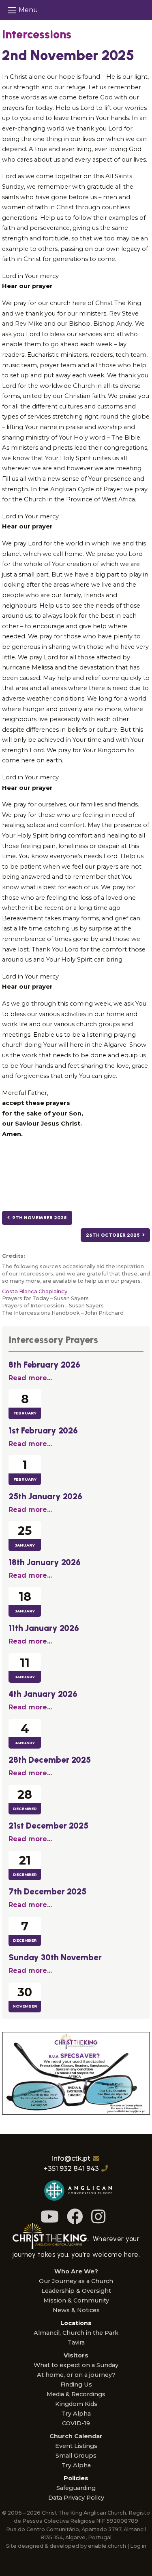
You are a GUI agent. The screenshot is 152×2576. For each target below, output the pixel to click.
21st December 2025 (48, 1826)
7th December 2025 (47, 1891)
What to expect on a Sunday (76, 2365)
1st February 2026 (43, 1430)
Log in (138, 2546)
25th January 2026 (45, 1496)
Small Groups (76, 2456)
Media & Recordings (76, 2394)
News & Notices (76, 2310)
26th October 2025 (114, 1235)
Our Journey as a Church (76, 2281)
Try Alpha (76, 2414)
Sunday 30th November (55, 1957)
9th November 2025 (38, 1218)
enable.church (107, 2546)
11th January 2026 (44, 1628)
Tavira (76, 2342)
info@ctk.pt (71, 2158)
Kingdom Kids (76, 2404)
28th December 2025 (50, 1760)
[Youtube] (50, 2217)
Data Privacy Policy (76, 2498)
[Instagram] (98, 2217)
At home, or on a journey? (76, 2375)
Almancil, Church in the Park (76, 2333)
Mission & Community (76, 2300)
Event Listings (76, 2446)
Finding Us (76, 2384)
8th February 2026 (44, 1365)
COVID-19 (76, 2423)
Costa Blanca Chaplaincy (35, 1291)
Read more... (30, 1378)
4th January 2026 (43, 1694)
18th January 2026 (45, 1562)
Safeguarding (76, 2488)
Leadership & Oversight (76, 2291)
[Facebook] (75, 2217)
